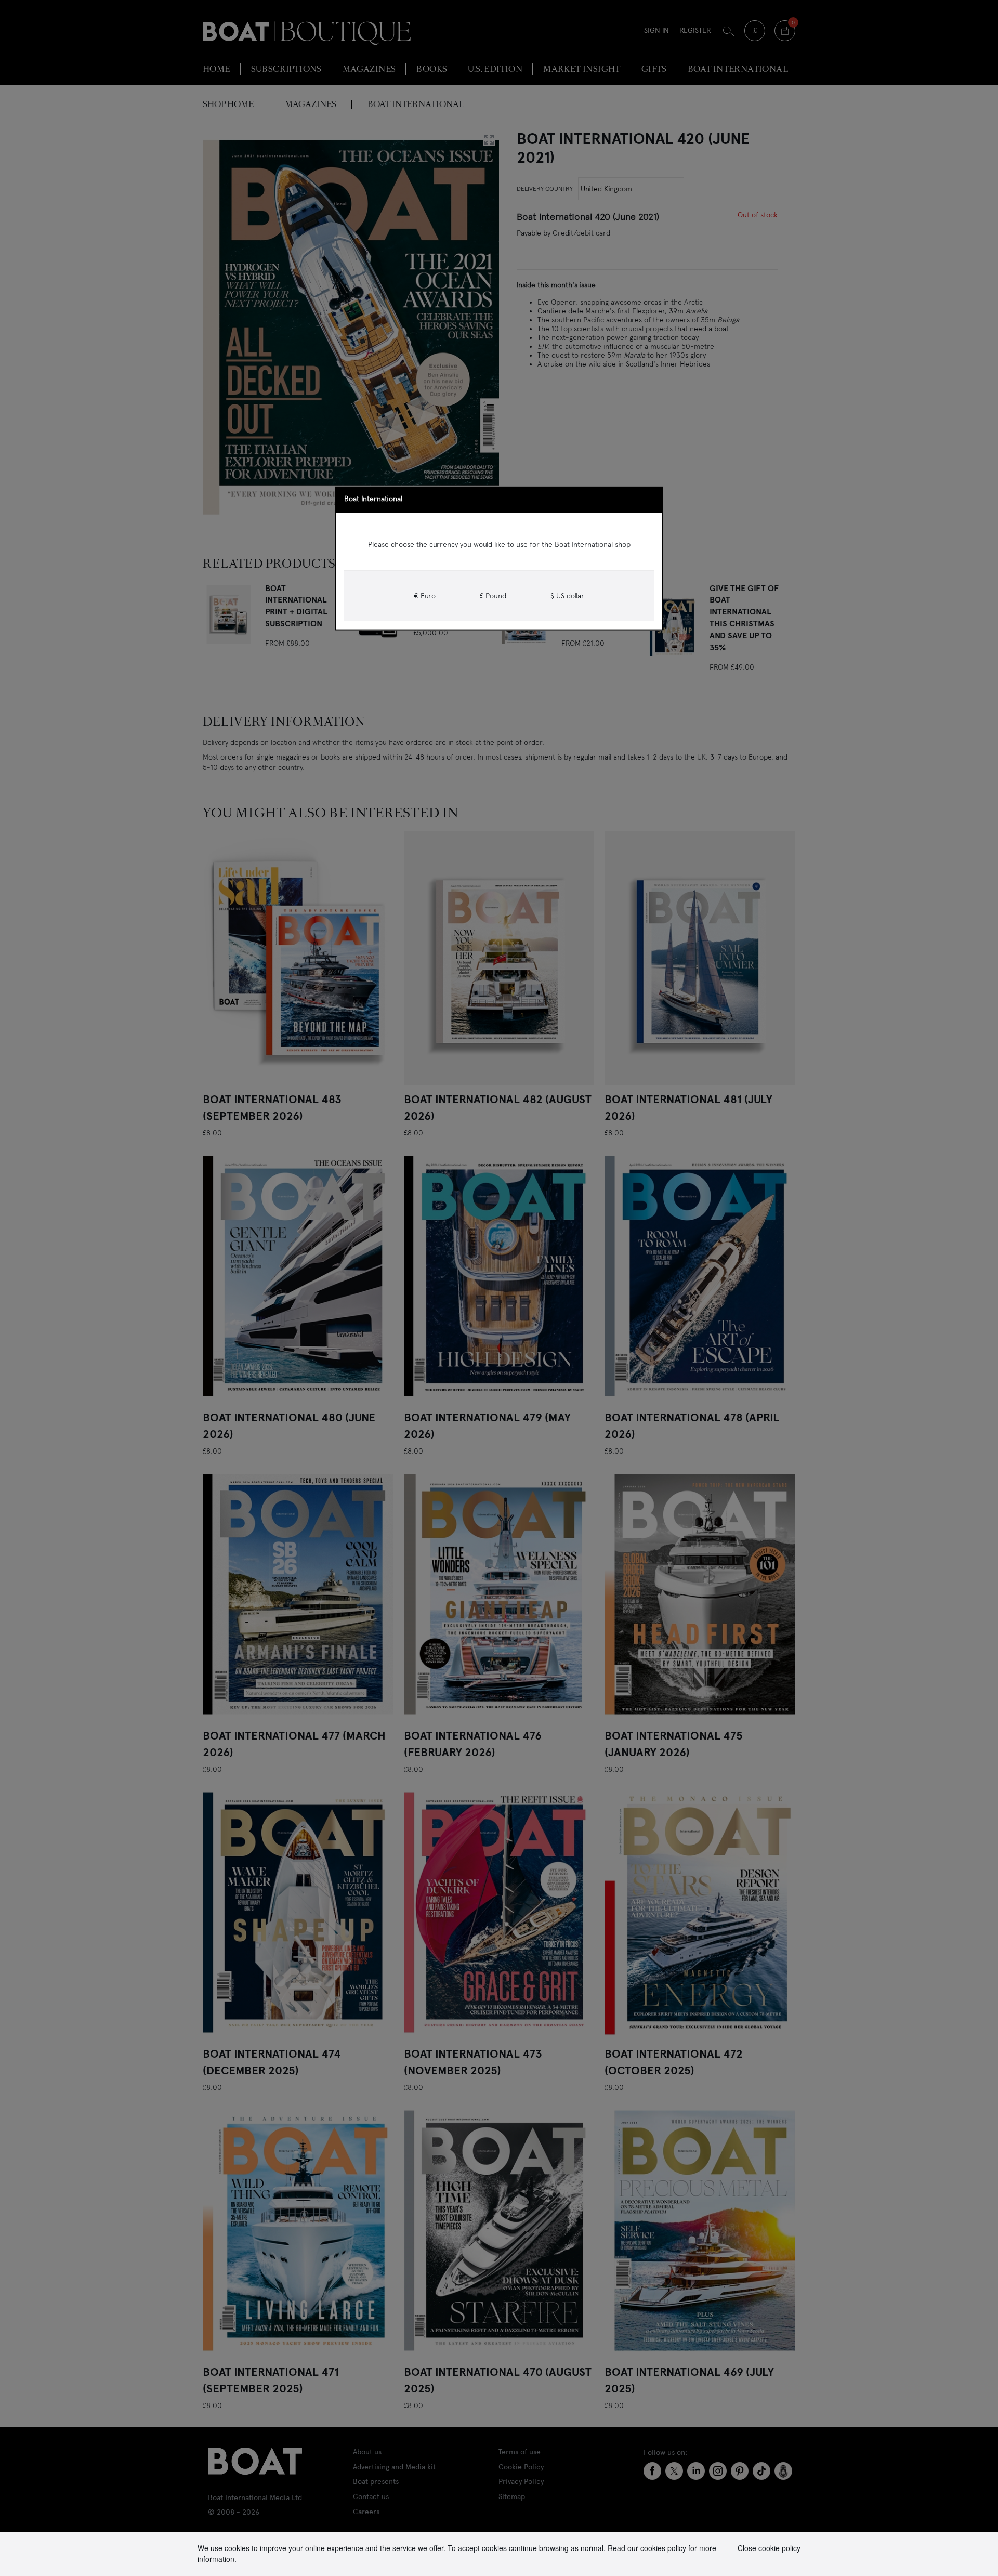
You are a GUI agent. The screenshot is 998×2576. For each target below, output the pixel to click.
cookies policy (663, 2548)
